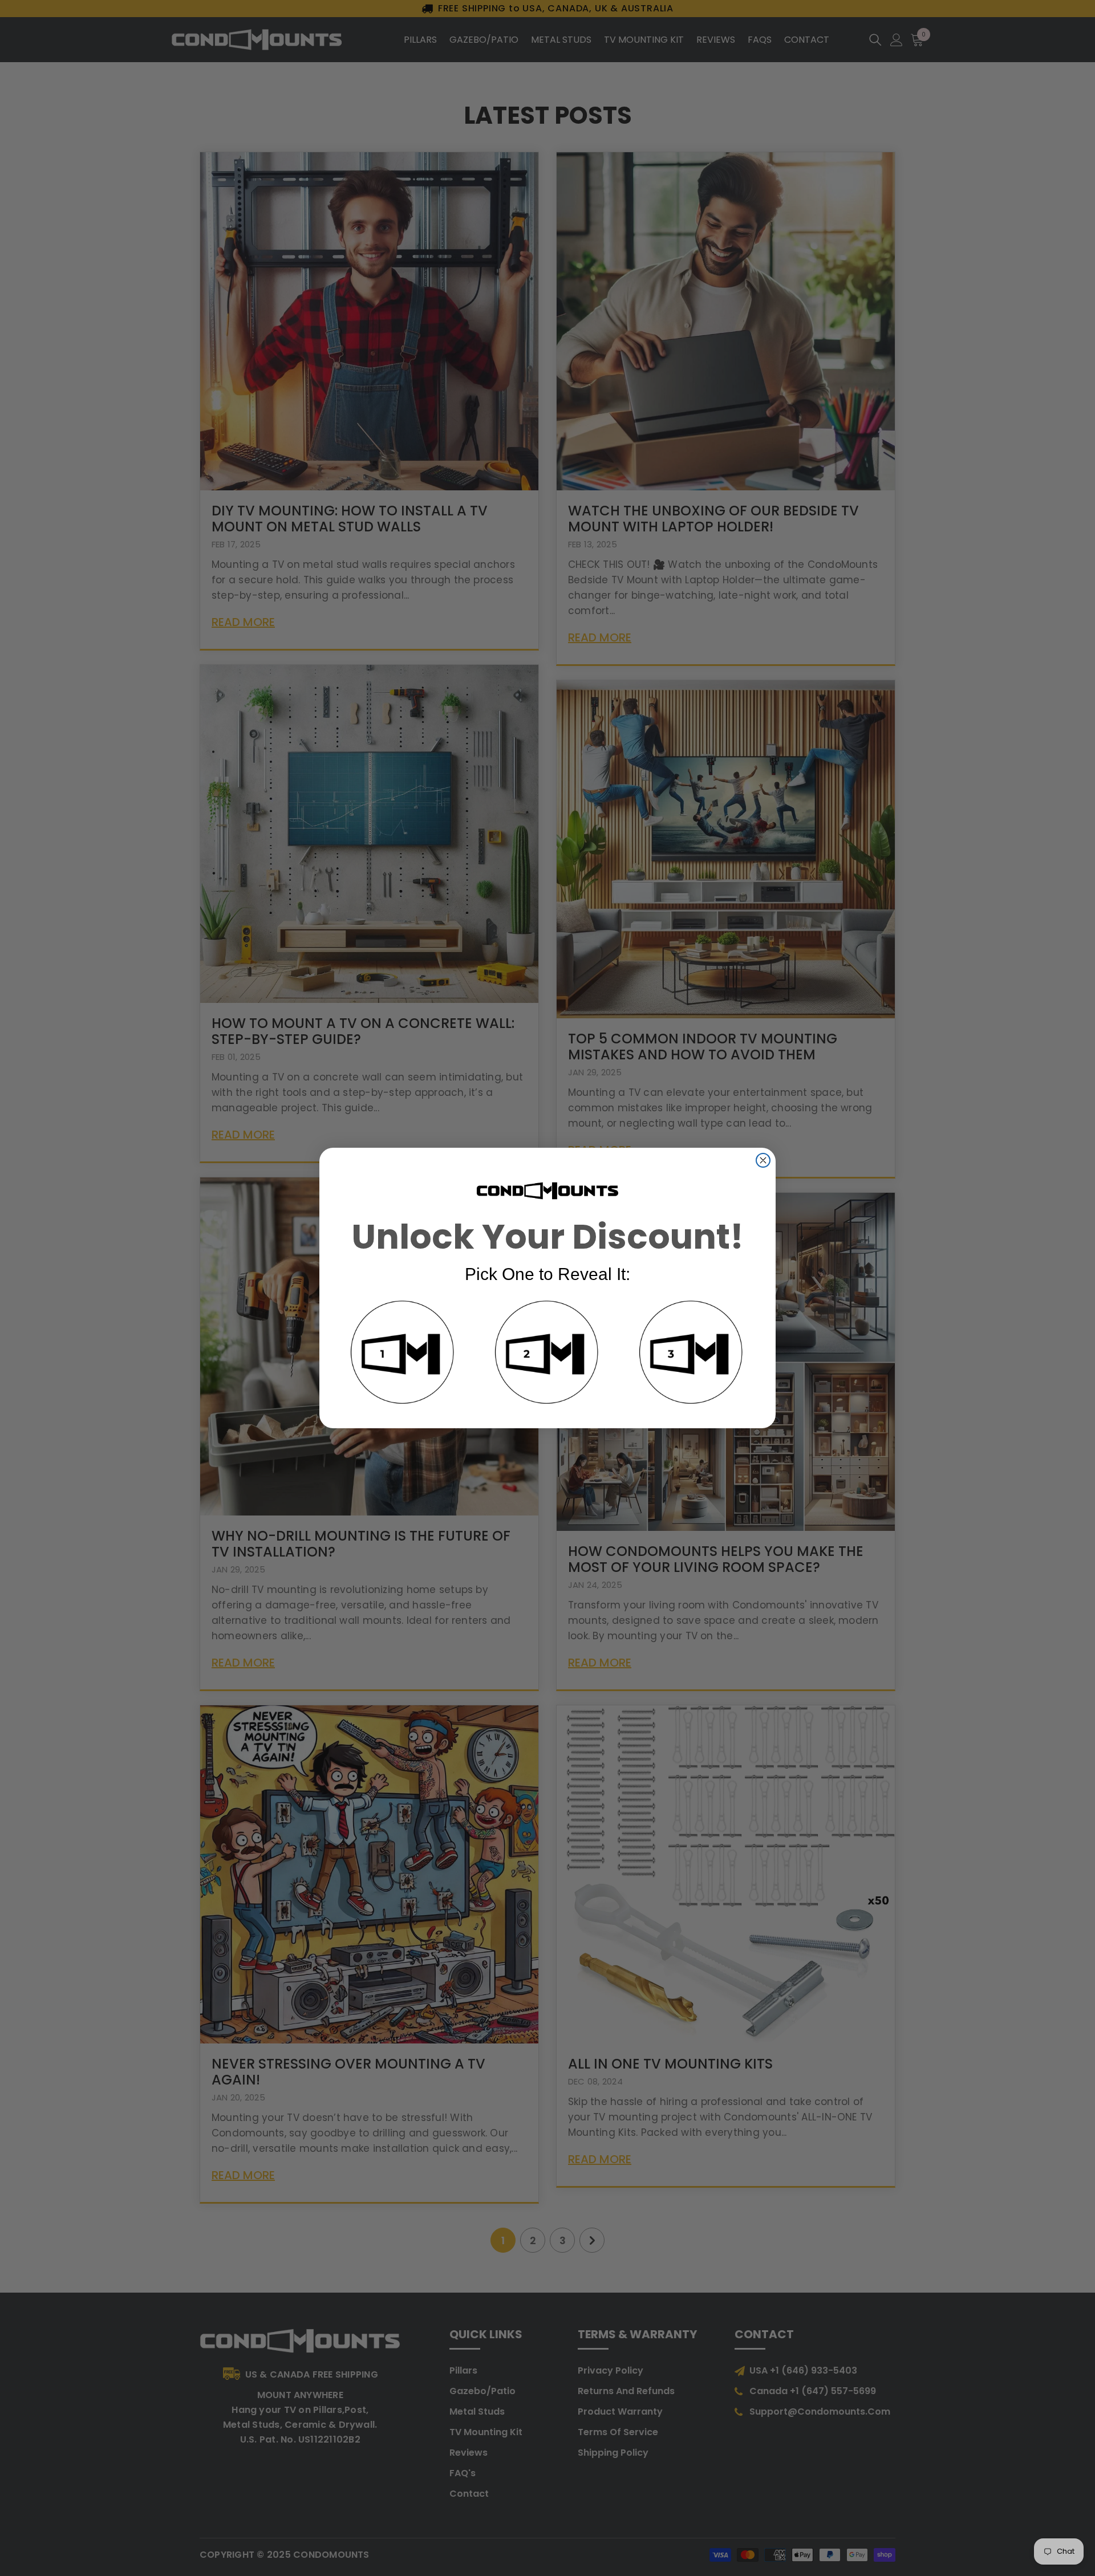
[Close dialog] (763, 1160)
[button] (403, 1354)
